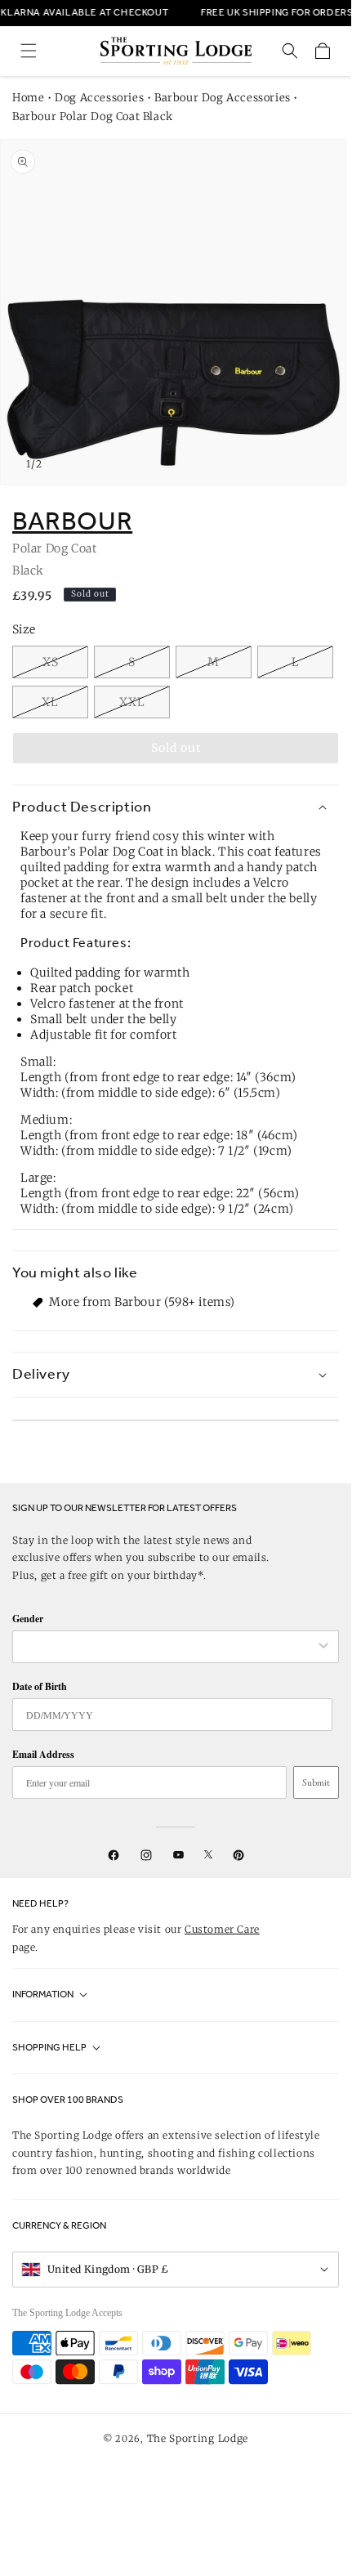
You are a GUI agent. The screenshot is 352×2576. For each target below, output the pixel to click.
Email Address (43, 1754)
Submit (316, 1782)
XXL (132, 702)
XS (51, 662)
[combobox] (167, 1647)
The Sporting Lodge (198, 2438)
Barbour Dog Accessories (223, 98)
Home (28, 98)
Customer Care (222, 1929)
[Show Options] (323, 1647)
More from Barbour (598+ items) (142, 1302)
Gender (28, 1619)
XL (50, 702)
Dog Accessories (99, 98)
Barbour (72, 521)
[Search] (290, 51)
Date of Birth (40, 1686)
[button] (29, 51)
